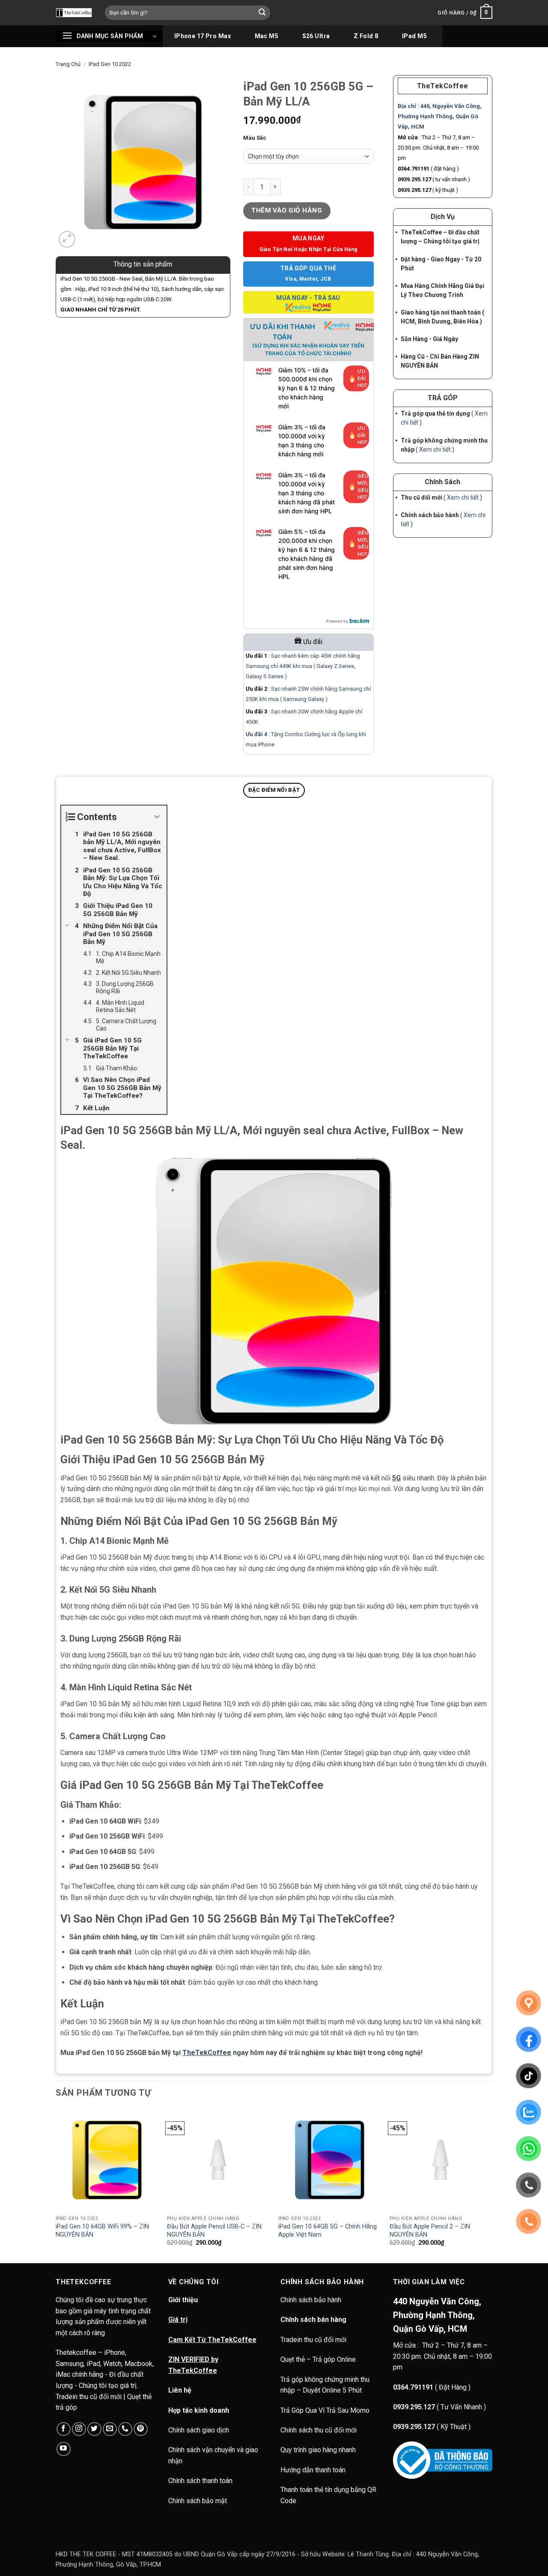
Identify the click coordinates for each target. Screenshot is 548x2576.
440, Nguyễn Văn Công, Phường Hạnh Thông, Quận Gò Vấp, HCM (440, 116)
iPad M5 (414, 36)
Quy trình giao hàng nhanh (318, 2450)
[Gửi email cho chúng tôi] (110, 2429)
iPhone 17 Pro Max (203, 36)
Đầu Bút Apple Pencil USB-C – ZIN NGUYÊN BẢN (214, 2231)
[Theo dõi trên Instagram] (79, 2429)
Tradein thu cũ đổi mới (313, 2340)
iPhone (266, 744)
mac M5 (267, 36)
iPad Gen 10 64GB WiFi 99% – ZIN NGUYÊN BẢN (102, 2231)
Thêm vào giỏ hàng (287, 210)
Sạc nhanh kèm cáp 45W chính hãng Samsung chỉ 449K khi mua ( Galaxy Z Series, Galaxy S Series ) (303, 666)
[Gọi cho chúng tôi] (125, 2429)
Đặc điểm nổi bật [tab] (274, 790)
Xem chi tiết (435, 449)
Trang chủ (68, 64)
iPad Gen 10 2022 (110, 64)
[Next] (492, 2185)
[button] (465, 13)
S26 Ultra (316, 36)
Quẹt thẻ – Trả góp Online (318, 2359)
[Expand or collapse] (157, 817)
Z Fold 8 (366, 36)
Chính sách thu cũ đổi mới (319, 2430)
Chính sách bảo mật (198, 2501)
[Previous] (56, 2185)
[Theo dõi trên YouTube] (64, 2449)
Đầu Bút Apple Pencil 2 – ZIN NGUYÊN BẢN (430, 2231)
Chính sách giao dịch (199, 2430)
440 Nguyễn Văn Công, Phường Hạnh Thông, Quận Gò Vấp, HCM (437, 2315)
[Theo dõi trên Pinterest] (141, 2429)
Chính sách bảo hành (312, 2300)
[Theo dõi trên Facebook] (64, 2429)
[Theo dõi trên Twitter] (94, 2429)
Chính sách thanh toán (200, 2481)
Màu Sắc (255, 138)
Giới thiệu (183, 2300)
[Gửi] (262, 13)
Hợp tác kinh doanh (199, 2410)
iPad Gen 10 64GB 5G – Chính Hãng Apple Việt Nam (328, 2231)
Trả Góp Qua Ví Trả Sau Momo (325, 2410)
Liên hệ (180, 2390)
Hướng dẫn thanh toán (313, 2470)
